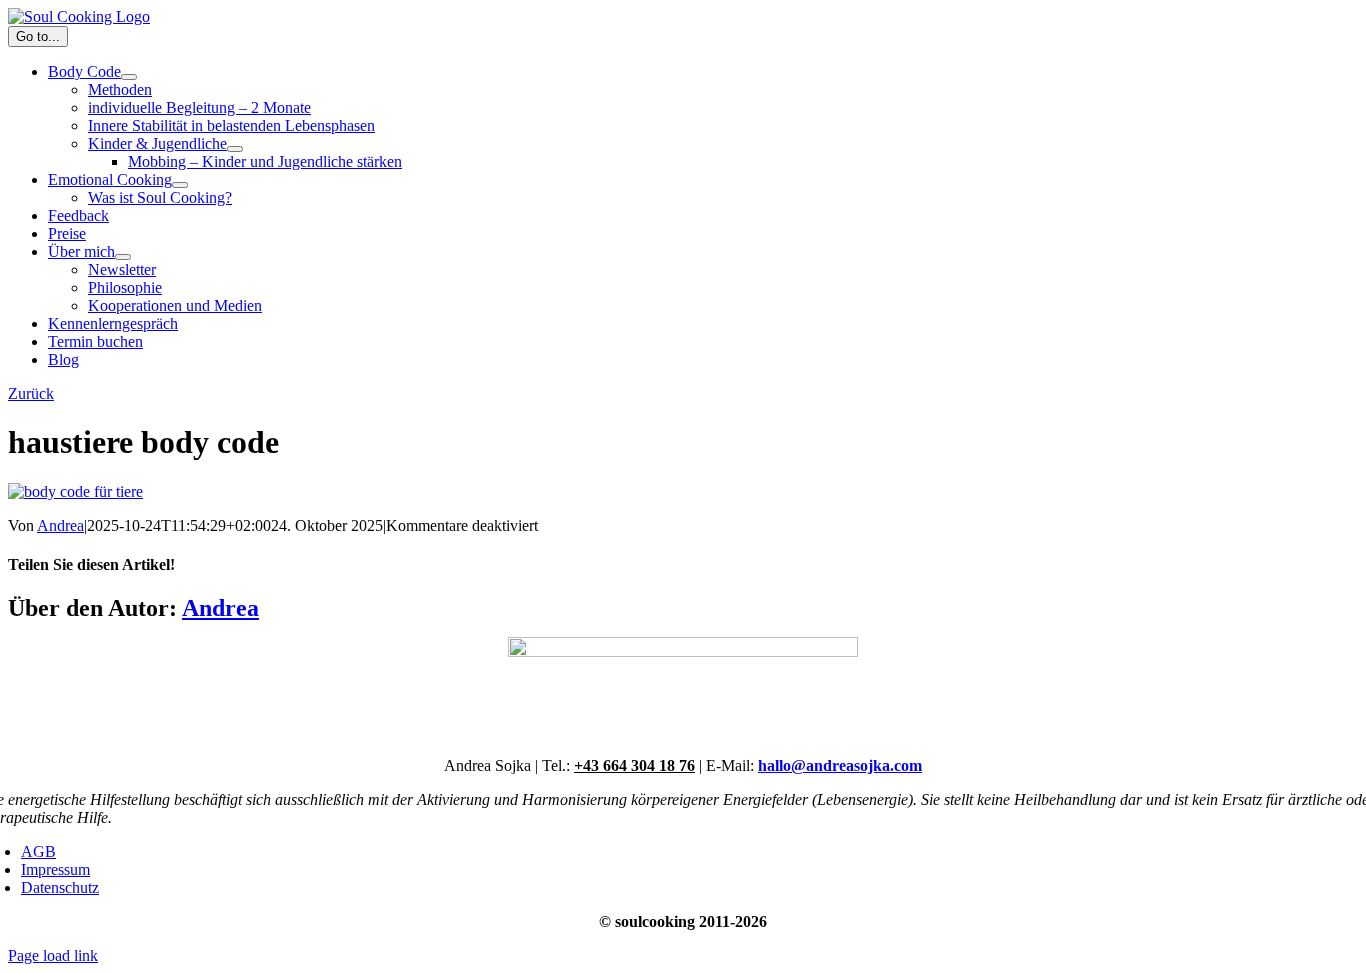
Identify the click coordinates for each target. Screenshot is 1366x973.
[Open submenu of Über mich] (123, 257)
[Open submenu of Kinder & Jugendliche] (235, 149)
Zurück (31, 393)
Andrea (60, 525)
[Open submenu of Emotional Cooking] (180, 185)
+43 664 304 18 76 (634, 765)
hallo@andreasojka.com (840, 765)
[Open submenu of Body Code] (129, 77)
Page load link (53, 955)
